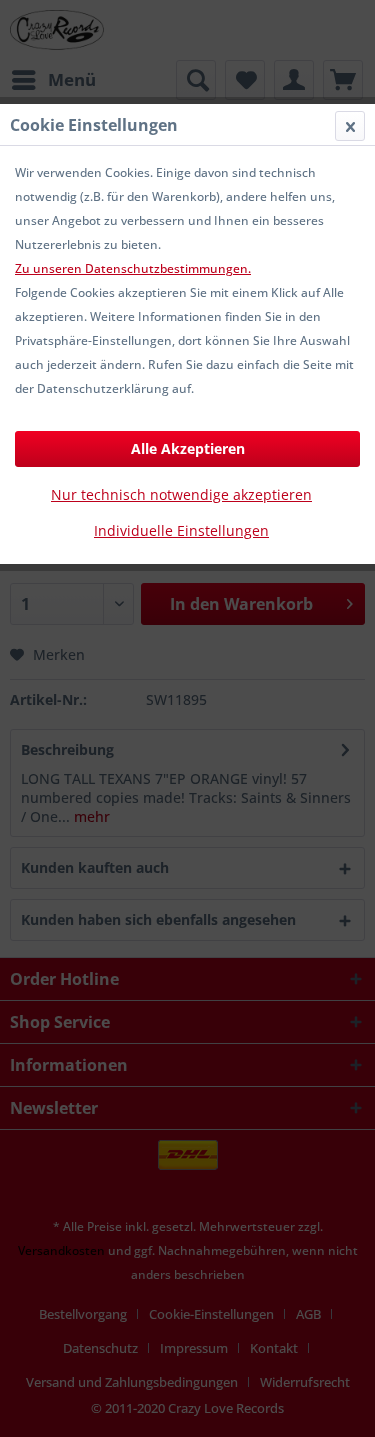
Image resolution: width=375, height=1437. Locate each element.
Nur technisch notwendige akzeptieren (181, 494)
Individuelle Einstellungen (181, 530)
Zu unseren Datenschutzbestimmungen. (133, 268)
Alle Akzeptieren (188, 448)
